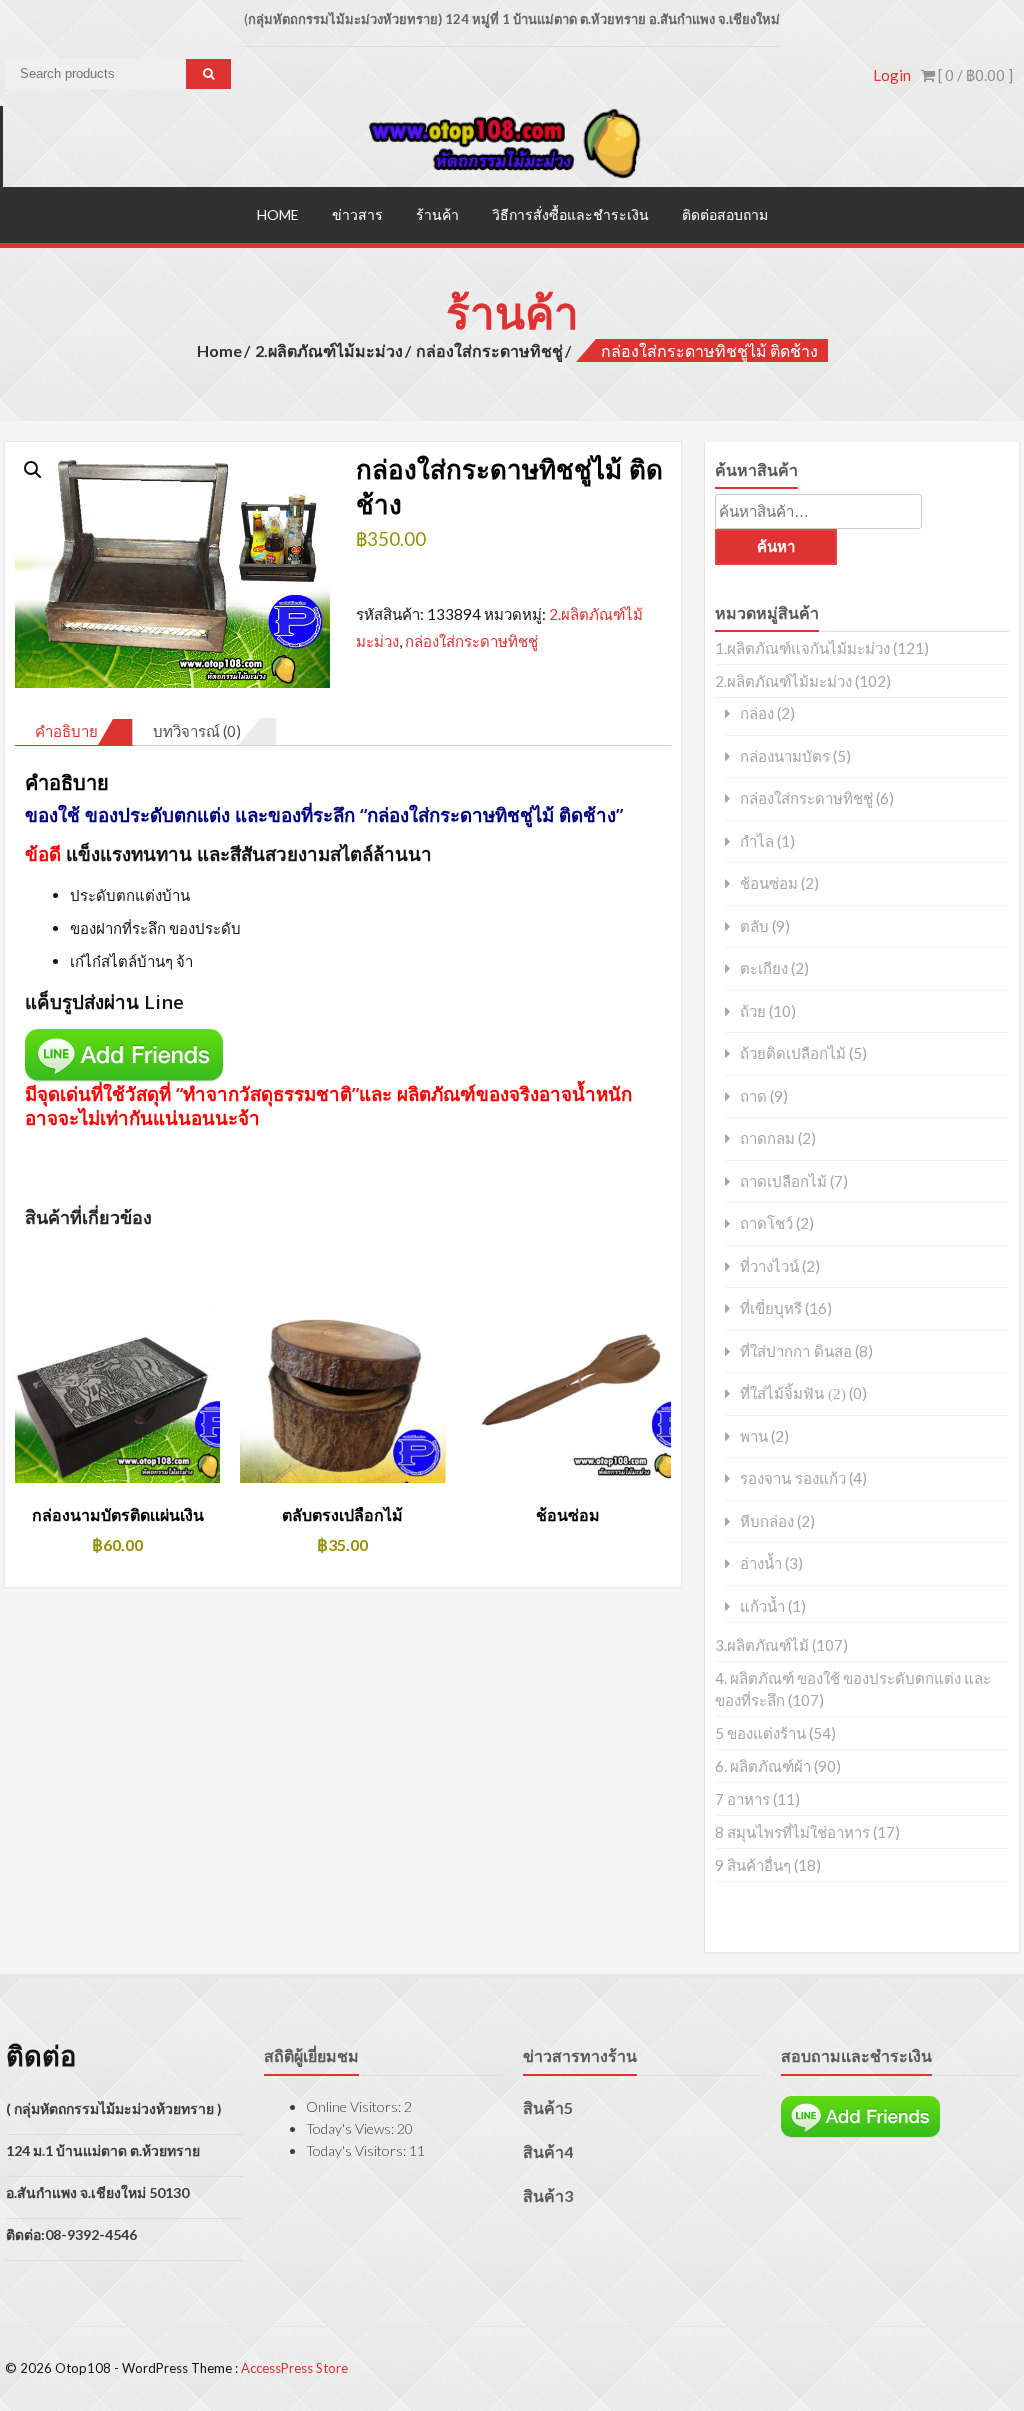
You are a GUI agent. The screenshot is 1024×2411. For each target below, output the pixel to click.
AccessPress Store (294, 2368)
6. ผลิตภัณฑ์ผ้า (763, 1766)
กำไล (757, 841)
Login (892, 75)
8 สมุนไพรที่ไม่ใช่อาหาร (792, 1832)
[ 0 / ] (974, 75)
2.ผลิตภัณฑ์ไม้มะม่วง (329, 350)
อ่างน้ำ (761, 1563)
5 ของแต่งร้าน (760, 1733)
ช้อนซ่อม (769, 883)
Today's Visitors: (357, 2150)
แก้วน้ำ (762, 1606)
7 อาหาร (742, 1799)
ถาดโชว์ (766, 1223)
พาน (754, 1436)
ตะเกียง (764, 968)
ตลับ (754, 926)
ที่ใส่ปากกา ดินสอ (796, 1351)
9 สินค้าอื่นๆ (753, 1865)
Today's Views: (351, 2128)
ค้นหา (776, 546)
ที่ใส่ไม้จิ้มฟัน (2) (793, 1393)
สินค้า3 (548, 2195)
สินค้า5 (548, 2107)
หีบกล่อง (767, 1521)
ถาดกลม (767, 1138)
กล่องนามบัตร (785, 756)
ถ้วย (753, 1011)
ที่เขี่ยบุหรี (771, 1308)
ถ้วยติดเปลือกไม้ (793, 1053)
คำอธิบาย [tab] (66, 731)
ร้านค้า (437, 214)
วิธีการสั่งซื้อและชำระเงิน (570, 214)
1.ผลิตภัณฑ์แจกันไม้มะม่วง (802, 648)
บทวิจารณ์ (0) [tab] (197, 731)
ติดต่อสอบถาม (725, 214)
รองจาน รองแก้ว (793, 1478)
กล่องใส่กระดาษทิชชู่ (489, 350)
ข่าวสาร (357, 214)
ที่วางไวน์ (769, 1266)
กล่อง (757, 713)
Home (278, 214)
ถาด (753, 1096)
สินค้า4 (548, 2151)
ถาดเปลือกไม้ (783, 1181)
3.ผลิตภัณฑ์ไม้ (762, 1645)
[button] (33, 470)
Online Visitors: (355, 2106)
